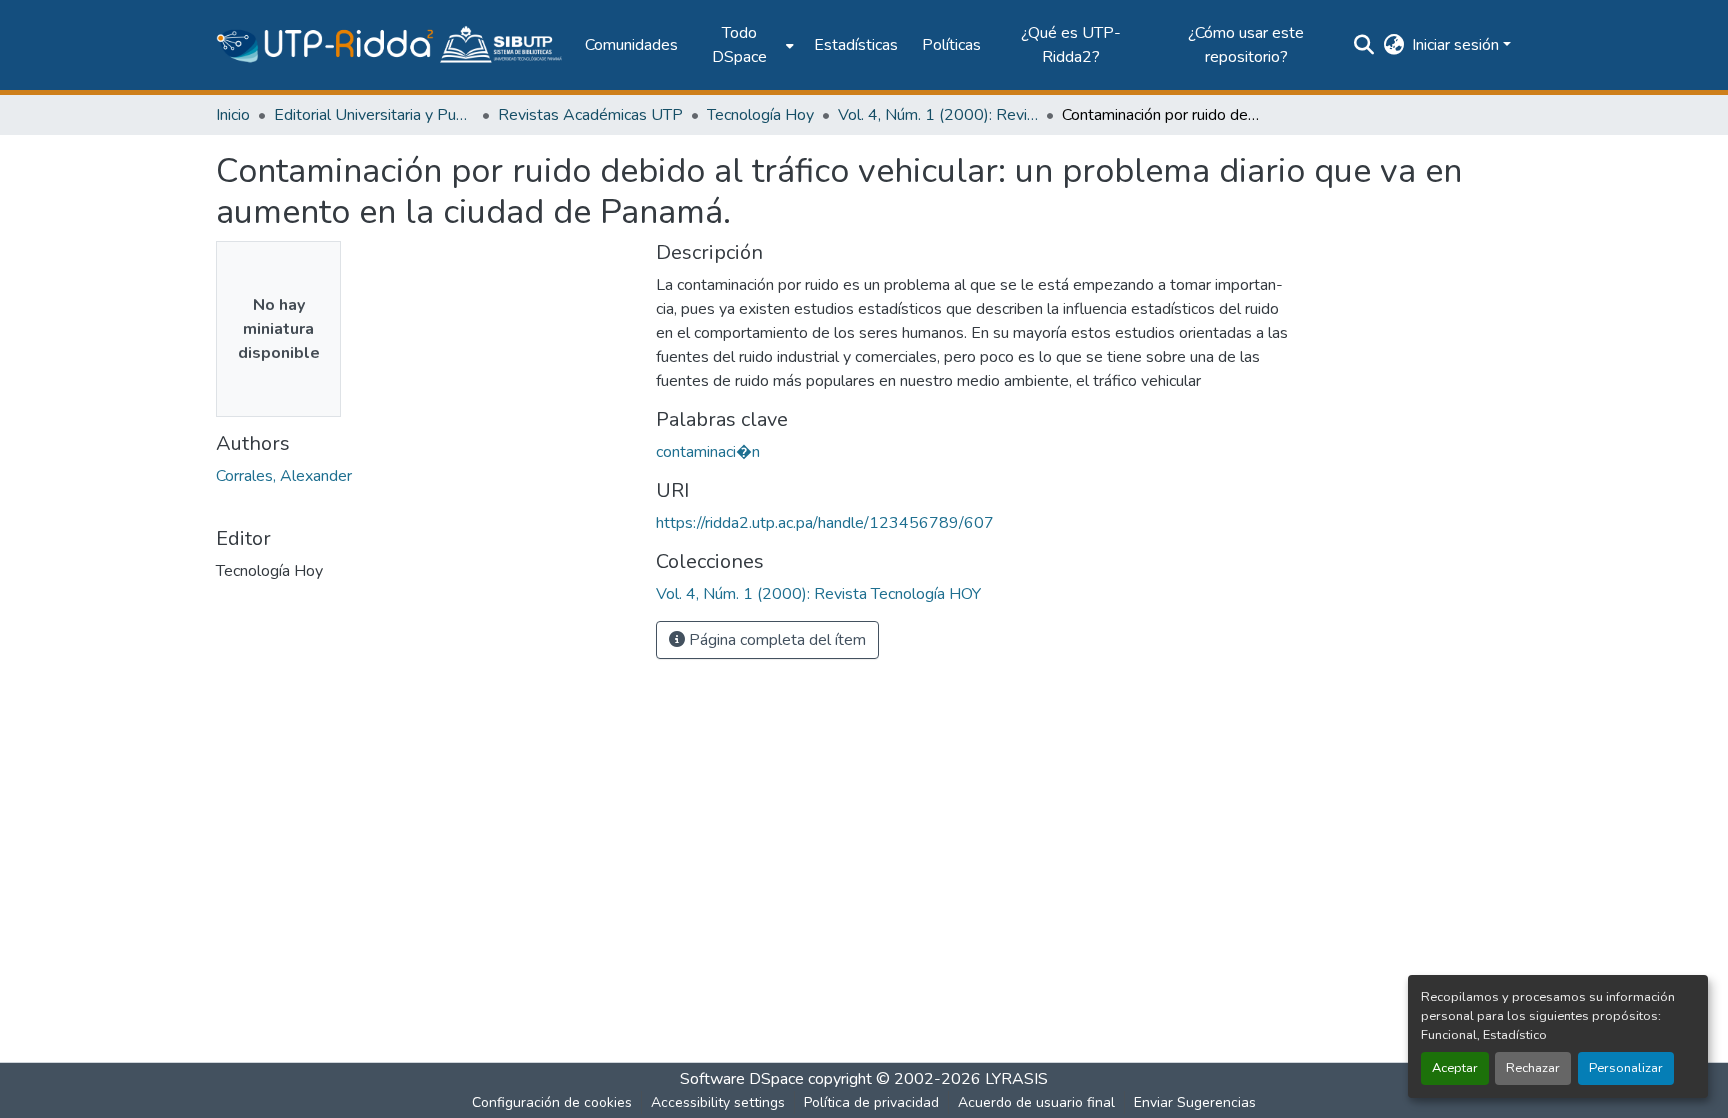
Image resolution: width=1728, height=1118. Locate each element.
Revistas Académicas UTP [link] (590, 115)
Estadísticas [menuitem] (856, 45)
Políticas (951, 45)
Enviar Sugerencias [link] (1195, 1102)
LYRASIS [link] (1016, 1079)
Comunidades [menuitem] (631, 45)
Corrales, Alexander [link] (284, 476)
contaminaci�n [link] (708, 452)
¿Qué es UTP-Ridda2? (1071, 45)
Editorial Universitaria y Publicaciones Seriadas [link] (374, 115)
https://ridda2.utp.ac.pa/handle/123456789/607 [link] (825, 523)
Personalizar (1626, 1068)
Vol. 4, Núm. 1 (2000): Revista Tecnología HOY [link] (938, 115)
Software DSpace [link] (742, 1079)
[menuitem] (746, 45)
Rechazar (1533, 1068)
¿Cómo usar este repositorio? (1246, 45)
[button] (390, 45)
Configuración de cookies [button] (552, 1102)
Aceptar (1455, 1068)
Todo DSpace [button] (739, 45)
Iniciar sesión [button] (1457, 45)
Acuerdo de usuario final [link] (1036, 1102)
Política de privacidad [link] (871, 1102)
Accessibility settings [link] (718, 1102)
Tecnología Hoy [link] (760, 115)
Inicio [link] (233, 115)
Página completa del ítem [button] (775, 640)
